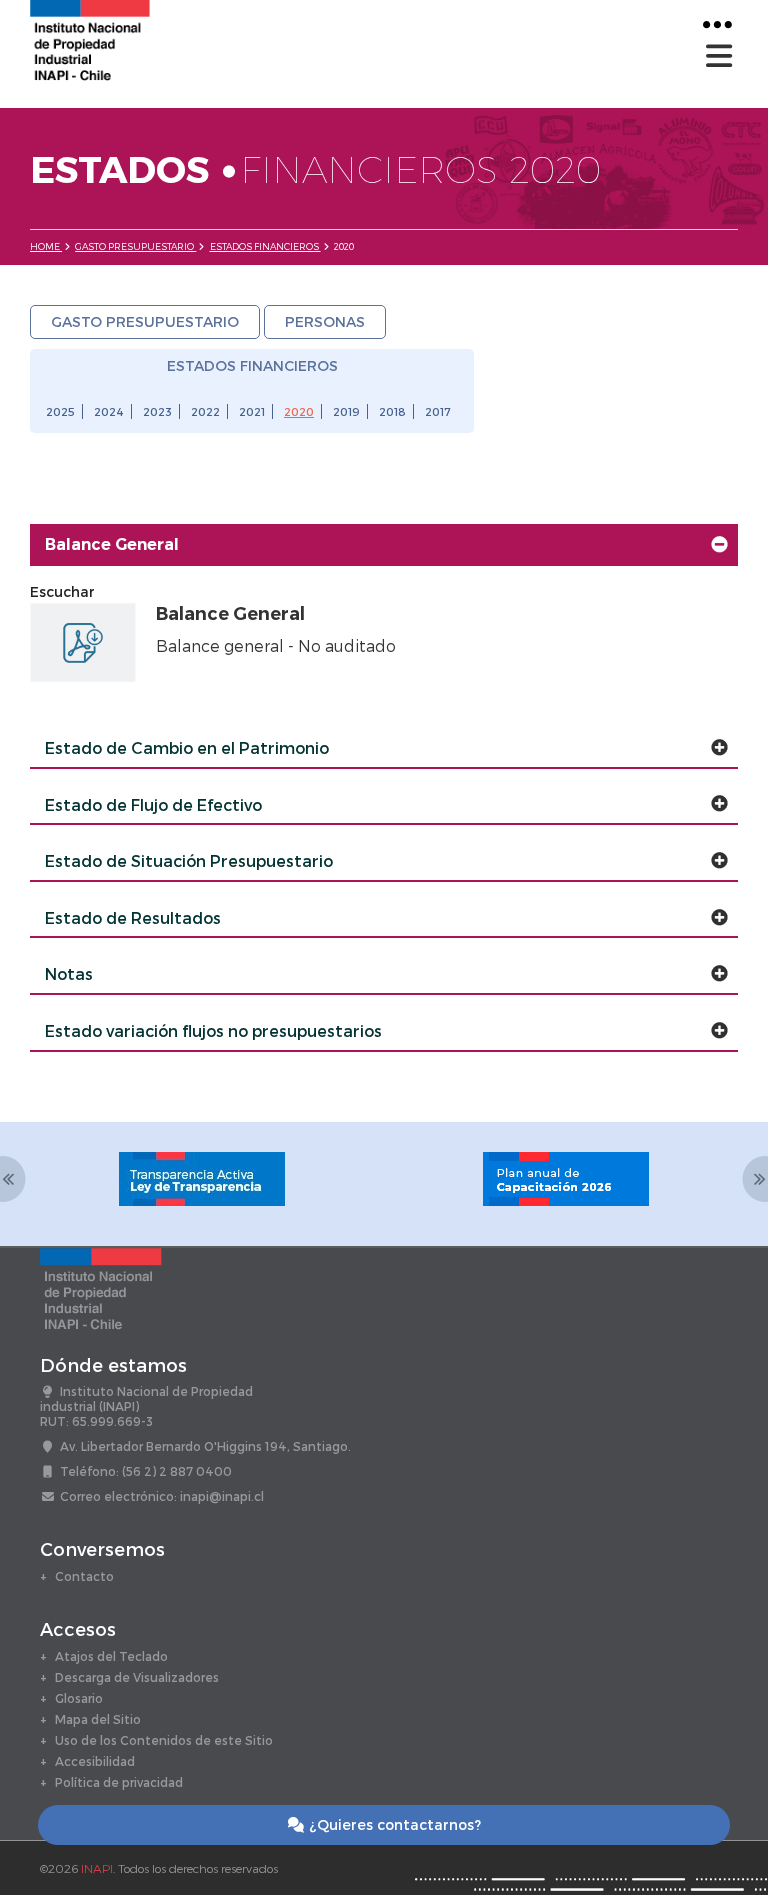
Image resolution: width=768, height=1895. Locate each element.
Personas (325, 321)
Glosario (79, 1698)
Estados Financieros (265, 246)
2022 (205, 411)
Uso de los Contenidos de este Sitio (164, 1740)
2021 (252, 411)
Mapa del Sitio (98, 1719)
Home (46, 246)
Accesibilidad (95, 1761)
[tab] (384, 545)
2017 (438, 411)
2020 (299, 411)
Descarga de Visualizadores (137, 1677)
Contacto (84, 1576)
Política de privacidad (119, 1782)
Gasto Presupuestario (135, 246)
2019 (346, 411)
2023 (157, 411)
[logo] (90, 38)
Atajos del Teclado (111, 1656)
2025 (60, 411)
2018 (392, 411)
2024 (109, 411)
